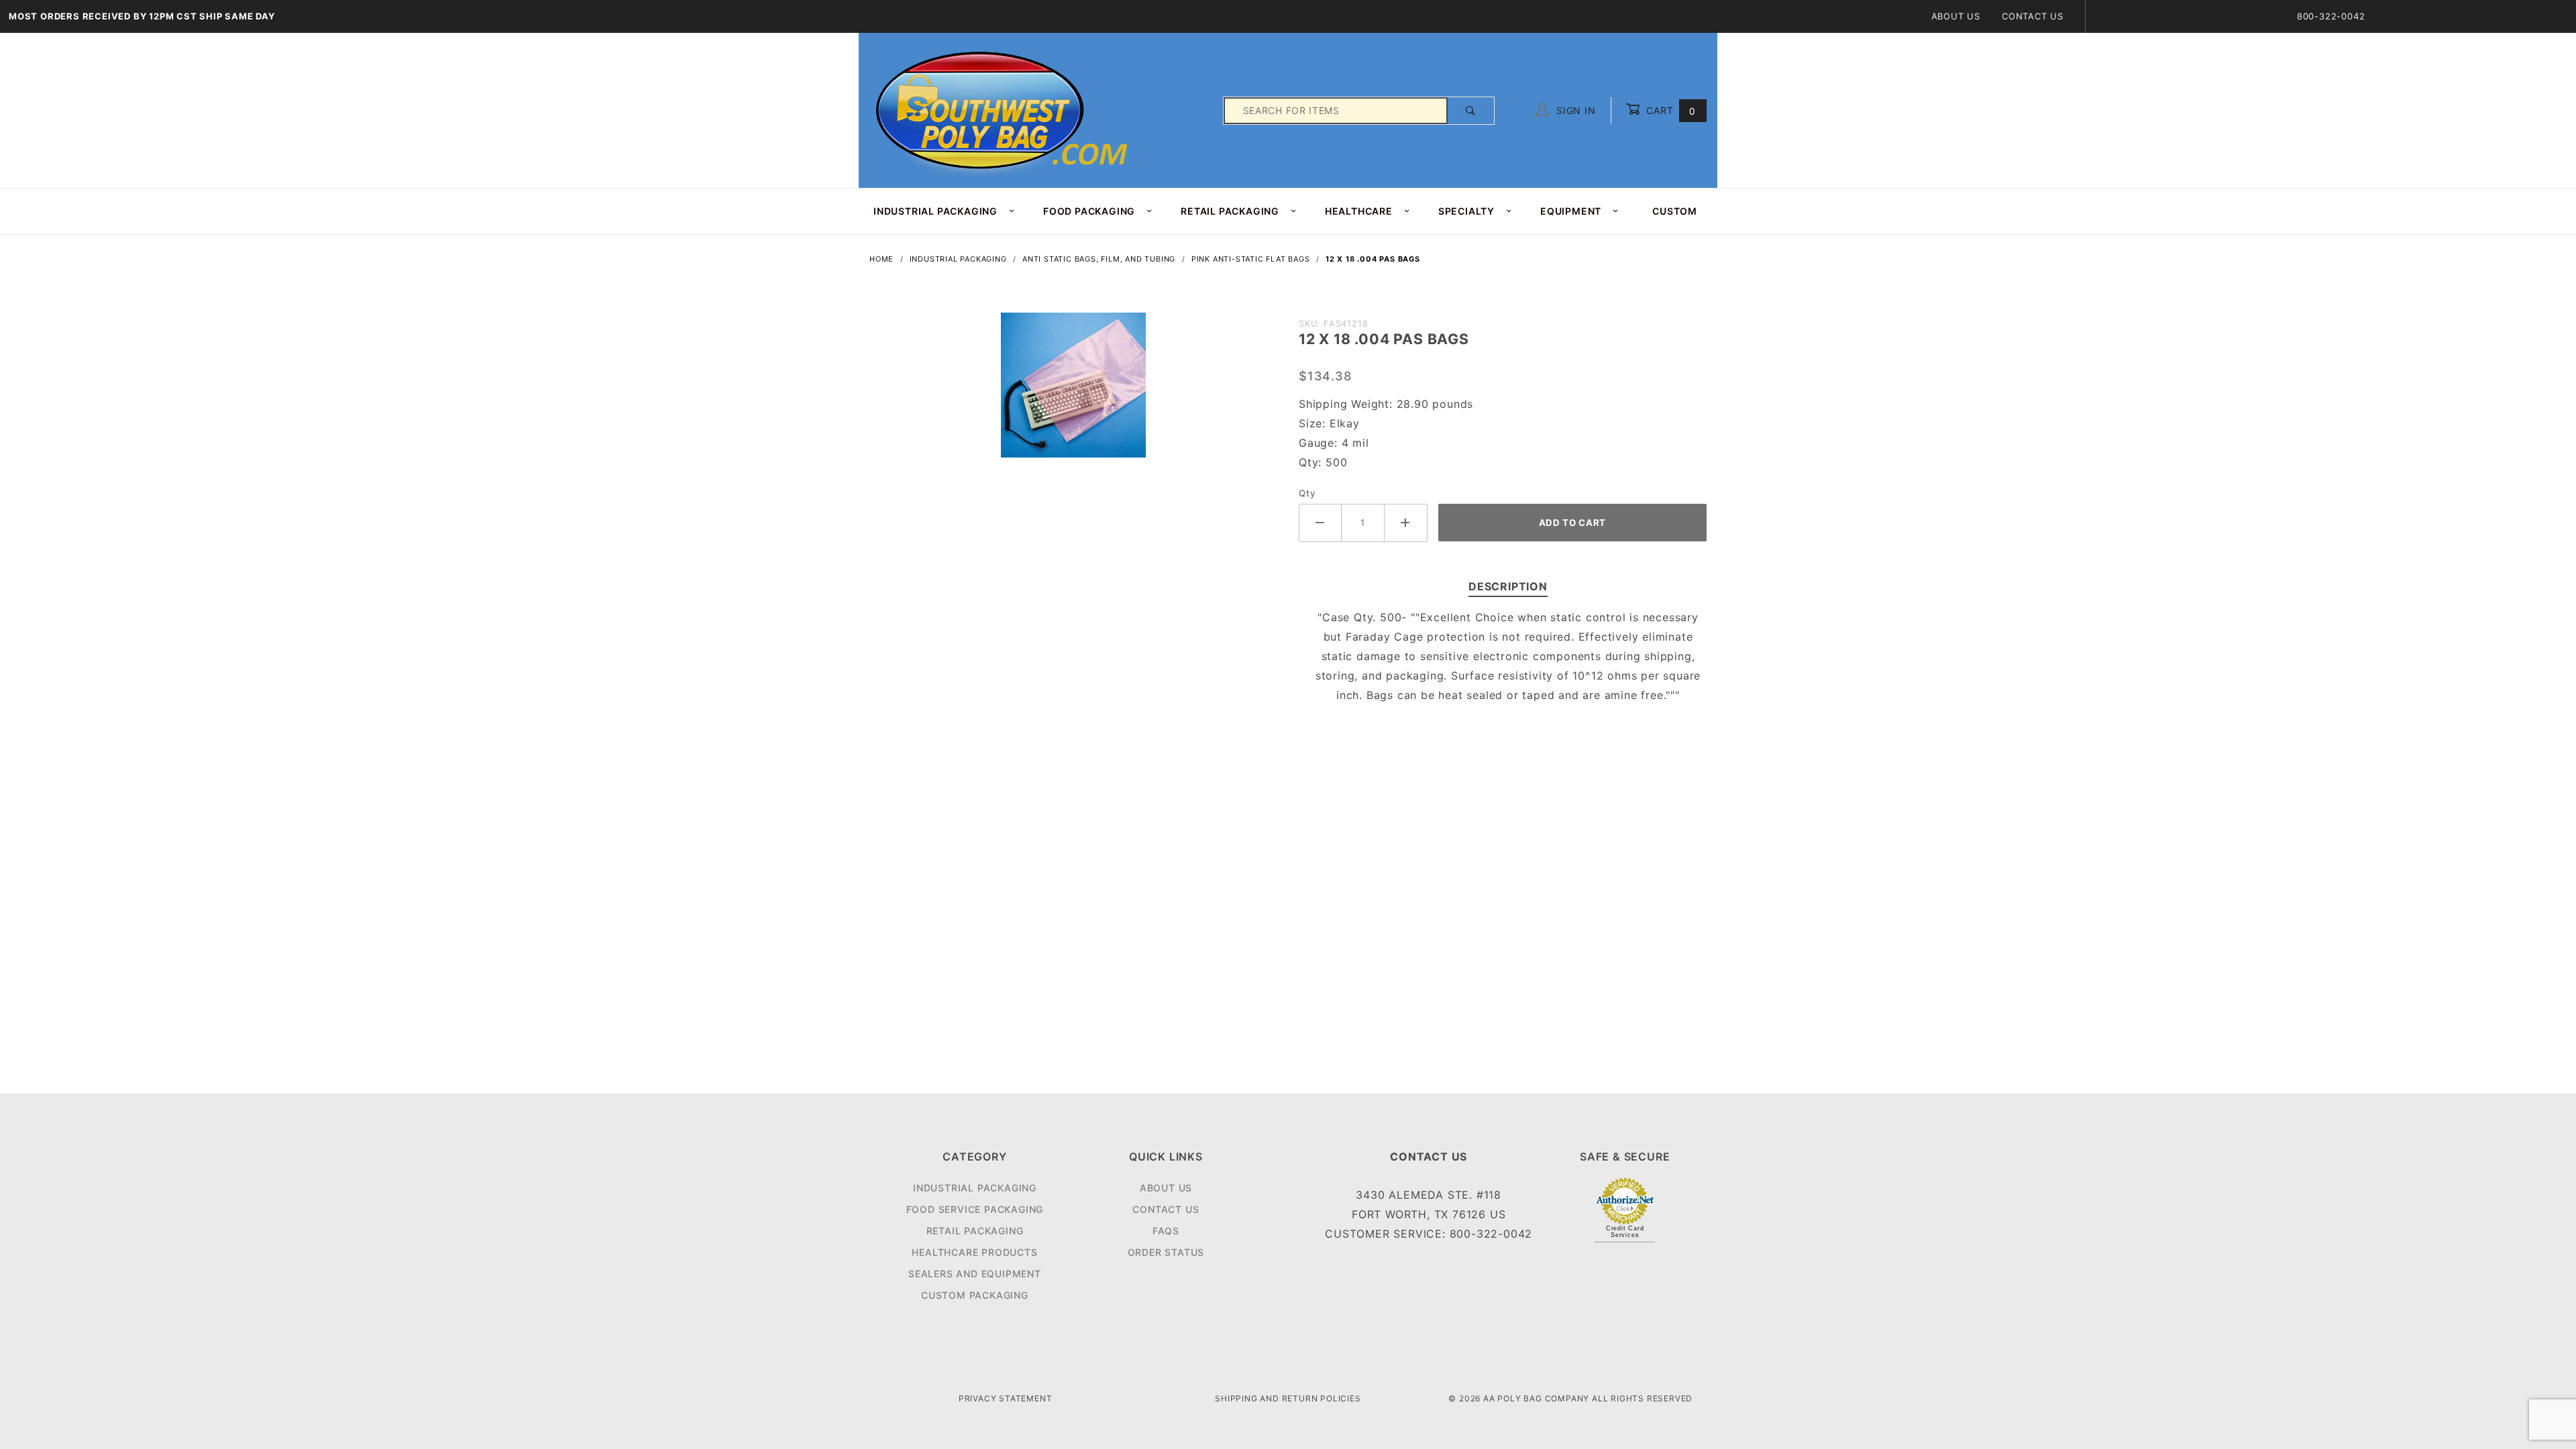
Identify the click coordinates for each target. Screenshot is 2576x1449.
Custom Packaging (975, 1295)
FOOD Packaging (1089, 211)
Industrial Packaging (975, 1188)
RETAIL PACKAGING (1230, 211)
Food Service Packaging (975, 1209)
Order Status (1166, 1252)
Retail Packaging (975, 1231)
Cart (1669, 110)
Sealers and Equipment (975, 1274)
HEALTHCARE (1359, 211)
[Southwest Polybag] (1004, 110)
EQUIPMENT (1571, 211)
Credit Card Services (1625, 1232)
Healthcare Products (974, 1252)
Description (1508, 586)
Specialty (1466, 211)
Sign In (1574, 110)
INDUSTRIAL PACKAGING (935, 211)
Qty (1307, 493)
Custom (1675, 211)
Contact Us (2033, 16)
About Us (1956, 16)
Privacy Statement (1006, 1398)
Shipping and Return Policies (1288, 1398)
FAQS (1166, 1231)
